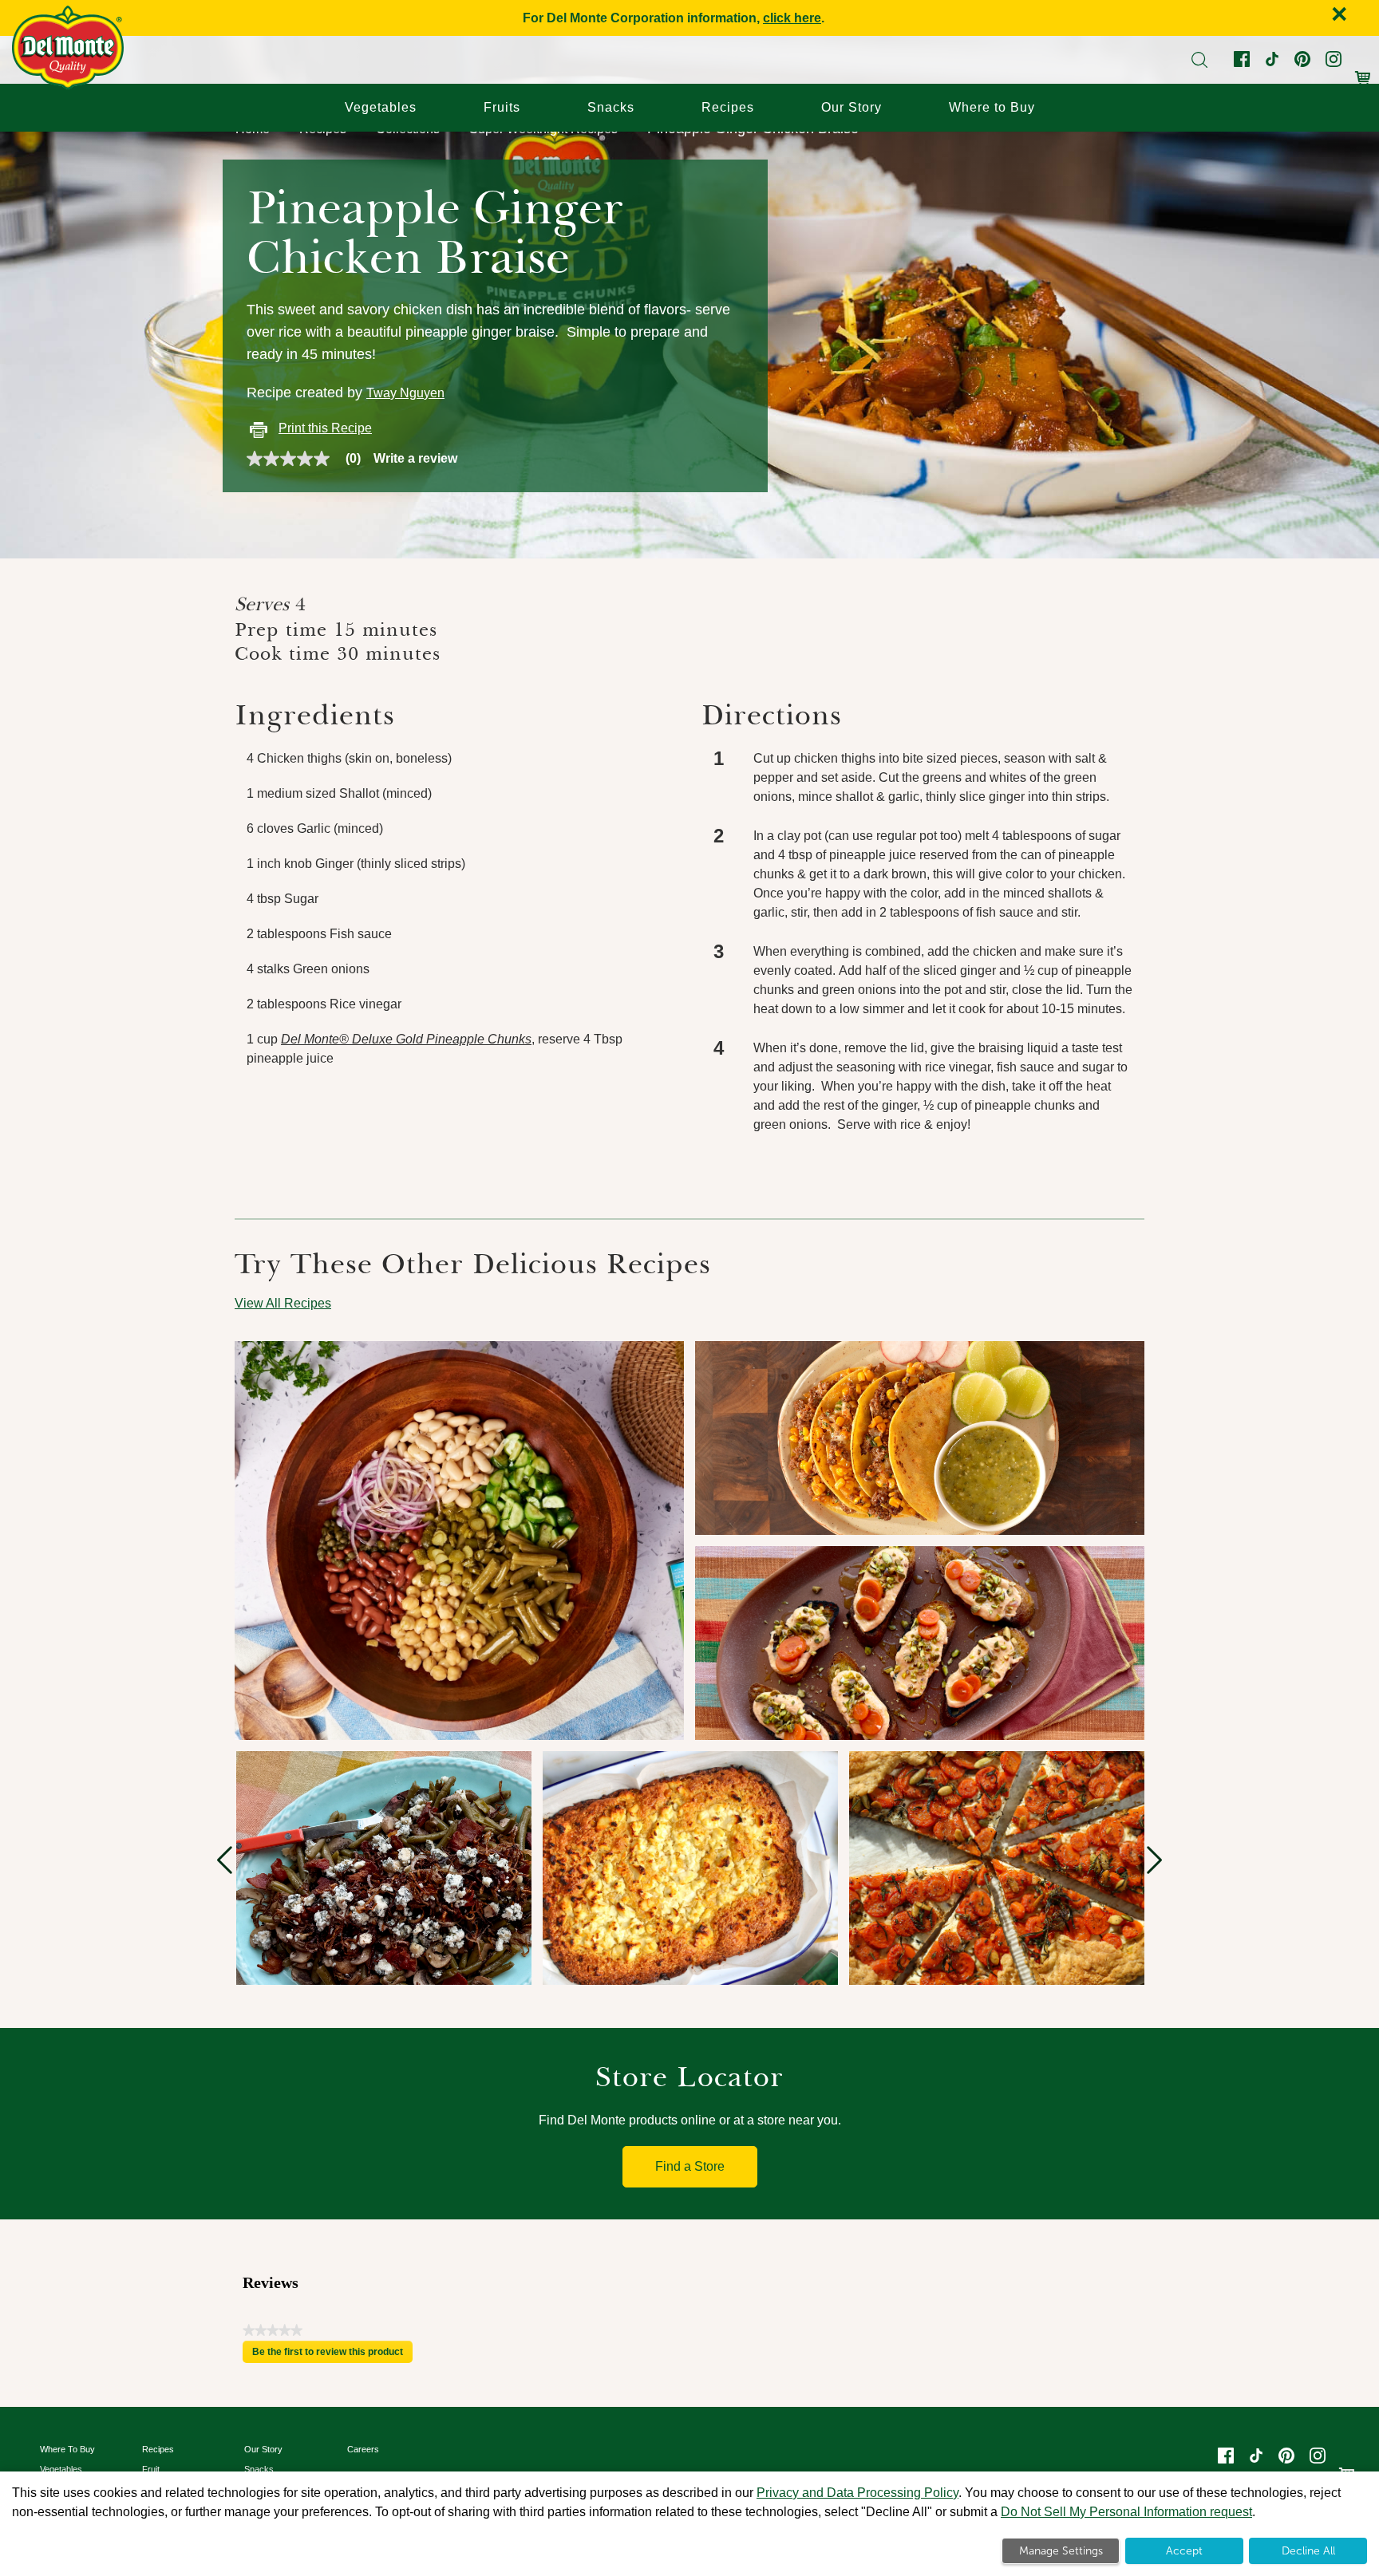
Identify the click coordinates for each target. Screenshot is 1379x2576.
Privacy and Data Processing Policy (857, 2493)
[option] (384, 1868)
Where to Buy (992, 107)
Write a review (415, 459)
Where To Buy (67, 2449)
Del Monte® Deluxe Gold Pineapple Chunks (406, 1039)
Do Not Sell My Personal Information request (1126, 2512)
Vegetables (381, 107)
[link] (310, 459)
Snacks (611, 107)
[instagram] (1332, 63)
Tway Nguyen (405, 393)
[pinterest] (1301, 63)
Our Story (852, 107)
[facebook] (1240, 63)
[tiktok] (1270, 63)
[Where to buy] (1363, 70)
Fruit (151, 2469)
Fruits (502, 107)
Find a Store (690, 2166)
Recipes (728, 107)
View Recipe (316, 1460)
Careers (363, 2449)
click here (792, 18)
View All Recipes (283, 1303)
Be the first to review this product (332, 2355)
